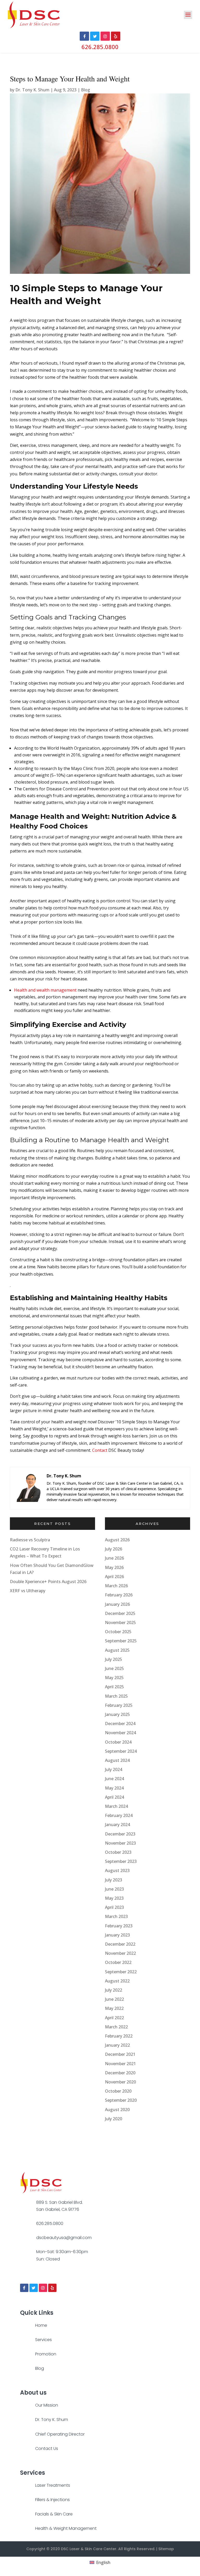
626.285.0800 (100, 47)
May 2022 (114, 2008)
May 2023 (114, 1898)
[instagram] (43, 2288)
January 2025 (117, 1714)
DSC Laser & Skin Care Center (89, 2549)
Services (43, 2340)
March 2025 (116, 1696)
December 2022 (120, 1944)
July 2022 (114, 1990)
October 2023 (118, 1852)
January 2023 (117, 1935)
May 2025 (114, 1678)
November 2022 (120, 1953)
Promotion (46, 2354)
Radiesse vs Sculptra (30, 1540)
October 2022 (118, 1962)
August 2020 (117, 2110)
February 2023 (119, 1926)
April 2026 (114, 1577)
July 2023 (114, 1880)
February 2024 (119, 1815)
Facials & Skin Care (54, 2514)
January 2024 (117, 1825)
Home (41, 2325)
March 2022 (116, 2027)
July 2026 (114, 1549)
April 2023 (114, 1907)
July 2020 (114, 2119)
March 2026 (116, 1586)
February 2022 (119, 2036)
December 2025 (120, 1613)
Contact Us (47, 2448)
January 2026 (117, 1604)
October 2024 (118, 1742)
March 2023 (116, 1916)
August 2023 (117, 1870)
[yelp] (52, 2288)
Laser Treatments (53, 2485)
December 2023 (120, 1834)
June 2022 (114, 1999)
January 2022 (117, 2045)
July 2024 (114, 1769)
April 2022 (114, 2018)
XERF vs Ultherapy (28, 1591)
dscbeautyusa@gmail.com (64, 2238)
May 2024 (114, 1788)
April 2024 (114, 1797)
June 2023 (114, 1889)
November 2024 (120, 1733)
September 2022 (121, 1972)
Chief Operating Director (60, 2434)
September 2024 (121, 1751)
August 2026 (117, 1540)
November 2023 (120, 1843)
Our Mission (47, 2405)
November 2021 (120, 2064)
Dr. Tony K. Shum (32, 90)
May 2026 (114, 1567)
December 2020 (120, 2073)
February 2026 (119, 1595)
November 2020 (120, 2082)
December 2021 (120, 2054)
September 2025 (121, 1641)
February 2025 (119, 1705)
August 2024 (117, 1760)
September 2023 (121, 1861)
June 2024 (114, 1779)
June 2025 (114, 1668)
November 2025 (120, 1622)
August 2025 (117, 1650)
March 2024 (116, 1806)
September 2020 (121, 2100)
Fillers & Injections (52, 2500)
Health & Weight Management (66, 2528)
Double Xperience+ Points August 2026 (48, 1582)
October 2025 (118, 1632)
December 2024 (120, 1724)
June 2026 (114, 1558)
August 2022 (117, 1981)
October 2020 (118, 2091)
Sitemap (166, 2549)
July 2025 (114, 1659)
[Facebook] (24, 2288)
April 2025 (114, 1687)
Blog (86, 90)
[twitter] (34, 2288)
